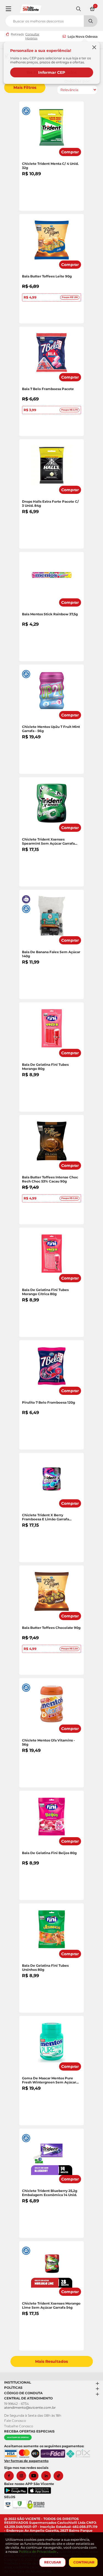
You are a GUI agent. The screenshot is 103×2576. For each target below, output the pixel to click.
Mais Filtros (25, 87)
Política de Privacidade (38, 2552)
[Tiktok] (60, 2476)
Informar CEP (52, 72)
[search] (51, 20)
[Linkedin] (47, 2476)
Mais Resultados (51, 2361)
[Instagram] (23, 2476)
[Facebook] (10, 2476)
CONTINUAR (84, 2562)
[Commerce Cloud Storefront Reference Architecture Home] (30, 8)
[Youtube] (35, 2476)
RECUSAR (53, 2562)
